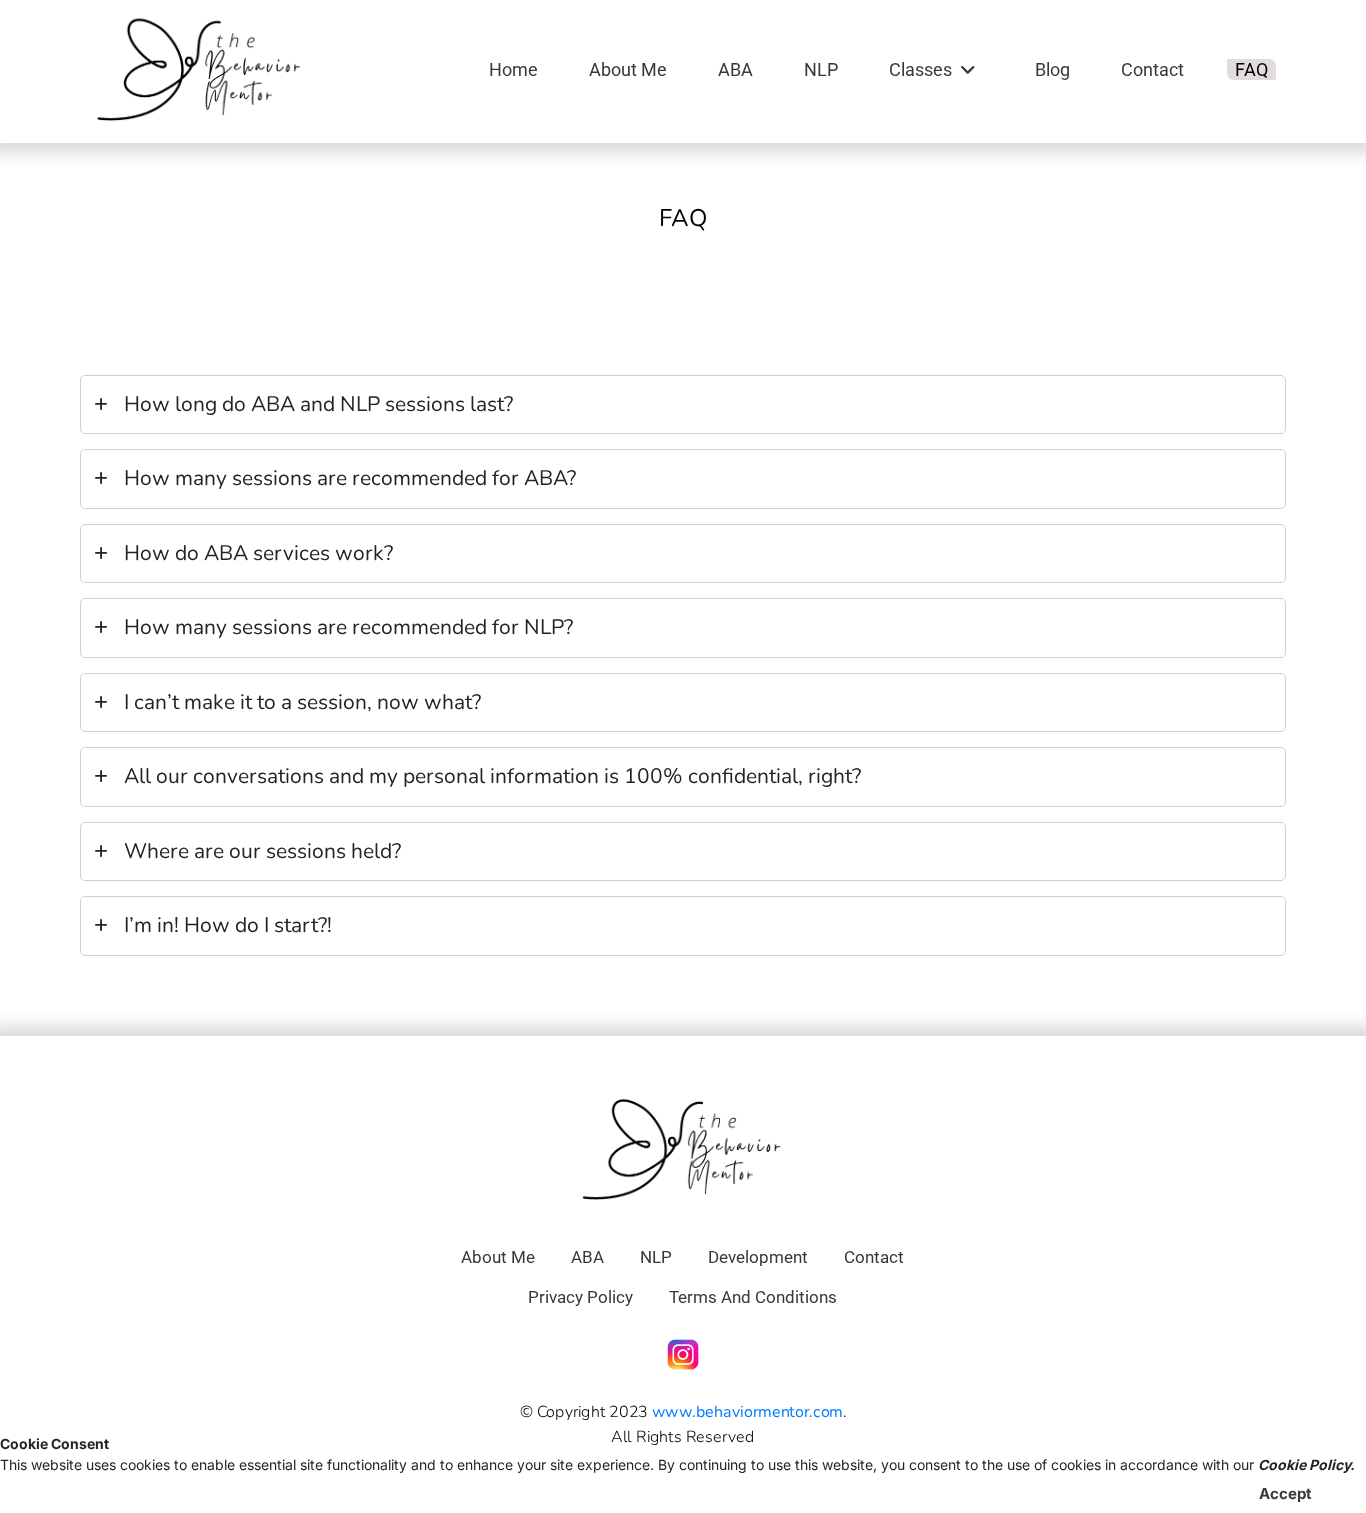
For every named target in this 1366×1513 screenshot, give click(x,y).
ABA (735, 69)
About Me (628, 69)
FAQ (1251, 69)
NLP (821, 69)
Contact (1152, 69)
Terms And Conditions (753, 1297)
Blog (1052, 69)
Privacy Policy (580, 1297)
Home (513, 69)
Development (758, 1257)
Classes (920, 69)
